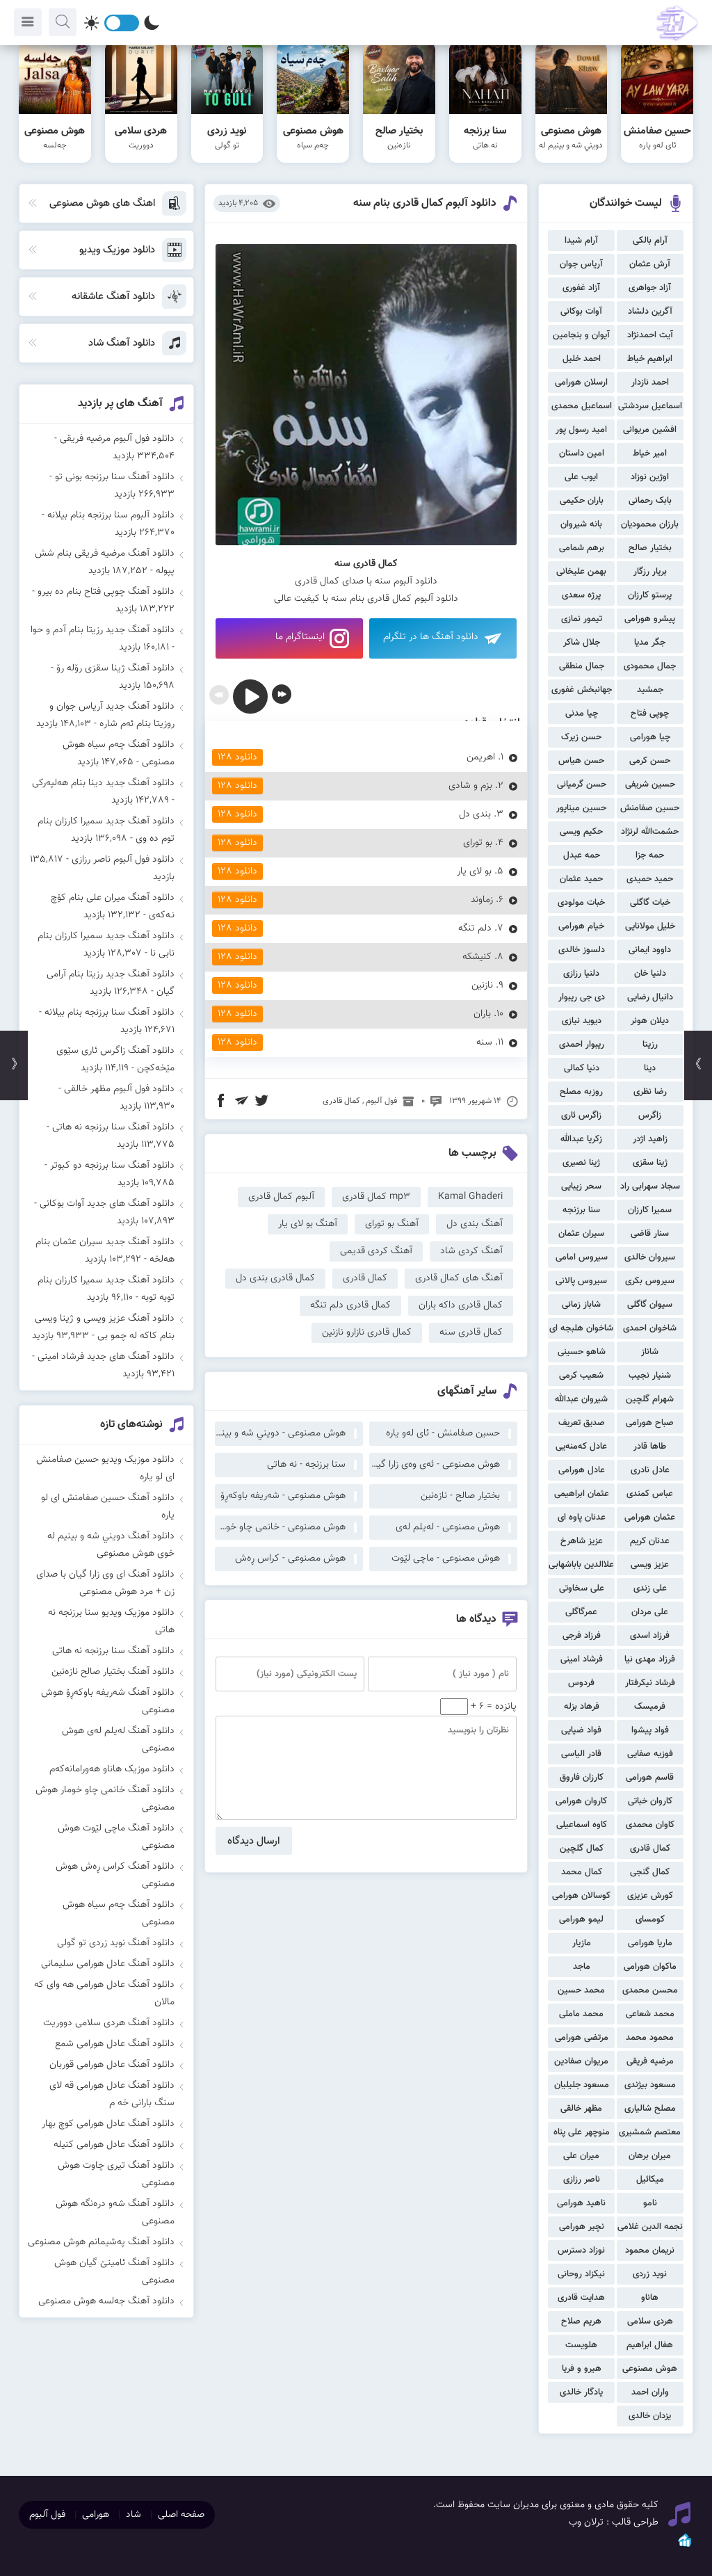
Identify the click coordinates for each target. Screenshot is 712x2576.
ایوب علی (581, 477)
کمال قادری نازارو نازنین (367, 1333)
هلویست (581, 2345)
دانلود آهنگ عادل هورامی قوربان (112, 2065)
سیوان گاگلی (650, 1305)
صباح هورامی (650, 1423)
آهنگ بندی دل (475, 1224)
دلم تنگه (475, 928)
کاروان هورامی (581, 1801)
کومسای (650, 1919)
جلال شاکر (582, 643)
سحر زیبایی (581, 1186)
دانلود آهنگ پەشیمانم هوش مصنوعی (101, 2242)
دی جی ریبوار (582, 997)
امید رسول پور (581, 430)
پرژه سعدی (581, 595)
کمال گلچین (582, 1849)
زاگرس (650, 1116)
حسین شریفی (650, 784)
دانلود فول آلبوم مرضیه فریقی (117, 439)
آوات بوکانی (581, 312)
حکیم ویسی (581, 832)
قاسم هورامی (650, 1778)
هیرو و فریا (582, 2369)
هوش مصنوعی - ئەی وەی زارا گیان (435, 1465)
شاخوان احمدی (650, 1328)
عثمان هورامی (650, 1518)
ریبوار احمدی (582, 1045)
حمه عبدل (582, 855)
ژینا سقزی (650, 1163)
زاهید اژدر (650, 1139)
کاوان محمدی (650, 1825)
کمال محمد (582, 1872)
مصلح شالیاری (650, 2109)
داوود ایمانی (650, 950)
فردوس (581, 1683)
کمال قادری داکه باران (461, 1305)
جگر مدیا (650, 643)
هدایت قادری (581, 2298)
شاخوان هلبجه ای (581, 1328)
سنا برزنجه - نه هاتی (306, 1465)
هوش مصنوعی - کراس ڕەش (290, 1559)
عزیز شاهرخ (582, 1541)
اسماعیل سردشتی (650, 406)
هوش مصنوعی (650, 2369)
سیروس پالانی (581, 1281)
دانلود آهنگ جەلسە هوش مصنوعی (106, 2301)
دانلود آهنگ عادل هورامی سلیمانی (108, 1964)
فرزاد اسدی (650, 1636)
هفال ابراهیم (650, 2345)
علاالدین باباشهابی (581, 1565)
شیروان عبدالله (581, 1399)
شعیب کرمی (581, 1376)
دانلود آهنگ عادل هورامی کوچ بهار (108, 2124)
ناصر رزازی (582, 2180)
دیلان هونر (650, 1021)
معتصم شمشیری (650, 2132)
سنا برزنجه (581, 1210)
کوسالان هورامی (581, 1896)
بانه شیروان (581, 524)
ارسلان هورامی (581, 383)
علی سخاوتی (582, 1588)
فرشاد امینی (582, 1659)
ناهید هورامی (581, 2203)
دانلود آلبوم (415, 581)
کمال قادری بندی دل (275, 1278)
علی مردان (650, 1612)
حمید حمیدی (650, 879)
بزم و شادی (470, 786)
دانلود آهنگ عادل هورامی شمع (115, 2044)
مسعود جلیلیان (582, 2085)
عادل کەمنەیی (581, 1447)
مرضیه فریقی (650, 2061)
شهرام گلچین (650, 1399)
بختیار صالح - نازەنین (460, 1496)
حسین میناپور (581, 808)
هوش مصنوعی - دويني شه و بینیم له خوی (280, 1433)
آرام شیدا (581, 241)
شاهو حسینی (582, 1352)
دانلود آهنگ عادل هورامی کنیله (114, 2145)
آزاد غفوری (581, 288)
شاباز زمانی (581, 1305)
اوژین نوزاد (650, 477)
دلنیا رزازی (581, 974)
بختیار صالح (650, 548)
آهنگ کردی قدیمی (376, 1251)
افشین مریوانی (650, 430)
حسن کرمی (650, 761)
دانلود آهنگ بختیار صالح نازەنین (113, 1672)
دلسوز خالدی (582, 950)
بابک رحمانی (650, 501)
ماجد (582, 1967)
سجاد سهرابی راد (650, 1186)
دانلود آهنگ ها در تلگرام (431, 637)
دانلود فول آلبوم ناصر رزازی (123, 860)
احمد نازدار (650, 383)
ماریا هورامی (650, 1943)
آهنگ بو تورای (392, 1224)
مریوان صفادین (581, 2061)
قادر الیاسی (581, 1754)
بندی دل (475, 814)
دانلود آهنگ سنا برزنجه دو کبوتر (112, 1166)
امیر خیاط (650, 453)
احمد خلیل (582, 359)
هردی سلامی (650, 2321)
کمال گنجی (650, 1872)
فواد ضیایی (581, 1730)
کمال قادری (650, 1849)
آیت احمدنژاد (650, 335)
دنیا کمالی (582, 1068)
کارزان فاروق (582, 1778)
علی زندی (650, 1588)
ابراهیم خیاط (650, 359)
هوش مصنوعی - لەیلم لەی (448, 1527)
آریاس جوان (581, 264)
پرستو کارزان (650, 595)
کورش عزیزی (650, 1896)
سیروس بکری (650, 1281)
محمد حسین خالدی (581, 1992)
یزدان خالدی (650, 2416)
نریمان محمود (650, 2251)
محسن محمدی (650, 1990)
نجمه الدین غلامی (650, 2227)
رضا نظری (650, 1092)
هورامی (96, 2515)
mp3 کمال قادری (376, 1197)
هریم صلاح (581, 2321)
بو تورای (478, 843)
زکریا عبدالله (581, 1139)
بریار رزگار (650, 572)
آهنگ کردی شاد (471, 1251)
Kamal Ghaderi (470, 1197)
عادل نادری (650, 1470)
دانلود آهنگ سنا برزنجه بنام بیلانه (110, 1013)
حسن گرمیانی (582, 784)
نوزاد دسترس (581, 2251)
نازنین (482, 985)
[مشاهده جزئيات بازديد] (685, 2546)
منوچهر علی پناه (582, 2132)
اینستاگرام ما (300, 637)
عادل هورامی (582, 1470)
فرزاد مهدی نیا (650, 1659)
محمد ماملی (581, 2014)
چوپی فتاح (650, 714)
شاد (133, 2515)
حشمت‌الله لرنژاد (650, 832)
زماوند (482, 900)
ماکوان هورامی (650, 1967)
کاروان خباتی (650, 1801)
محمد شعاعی (650, 2014)
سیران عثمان (581, 1234)
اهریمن (481, 757)
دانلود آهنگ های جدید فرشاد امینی (106, 1357)
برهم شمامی (582, 548)
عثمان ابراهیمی (582, 1494)
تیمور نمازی (582, 619)
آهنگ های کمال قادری (459, 1278)
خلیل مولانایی (650, 926)
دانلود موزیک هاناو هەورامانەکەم (112, 1769)
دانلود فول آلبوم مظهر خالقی (119, 1089)
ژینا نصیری (581, 1163)
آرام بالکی (650, 241)
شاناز (650, 1352)
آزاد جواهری (650, 288)
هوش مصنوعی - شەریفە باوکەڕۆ (283, 1496)
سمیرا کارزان (650, 1210)
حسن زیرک (581, 737)
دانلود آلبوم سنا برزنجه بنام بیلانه (111, 515)
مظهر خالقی (581, 2109)
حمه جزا (650, 855)
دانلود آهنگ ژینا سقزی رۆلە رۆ (115, 668)
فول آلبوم (381, 1101)
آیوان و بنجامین (581, 335)
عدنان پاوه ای (582, 1518)
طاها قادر (650, 1447)
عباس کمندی (650, 1494)
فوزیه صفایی (650, 1754)
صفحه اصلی (181, 2515)
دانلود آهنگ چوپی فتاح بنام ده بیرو (106, 592)
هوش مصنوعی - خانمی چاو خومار (280, 1527)
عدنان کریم (650, 1541)
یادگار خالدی (581, 2392)
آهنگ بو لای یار (308, 1224)
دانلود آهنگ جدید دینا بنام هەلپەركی (103, 783)
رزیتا (650, 1045)
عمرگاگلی (581, 1612)
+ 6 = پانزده (492, 1707)
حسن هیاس (581, 761)
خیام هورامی (581, 926)
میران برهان (650, 2156)
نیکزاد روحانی (581, 2274)
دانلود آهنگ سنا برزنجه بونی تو (115, 477)
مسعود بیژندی (650, 2085)
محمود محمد (650, 2038)
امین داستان (582, 453)
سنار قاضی (650, 1234)
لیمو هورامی (581, 1919)
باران (482, 1014)
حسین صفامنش (650, 808)
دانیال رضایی (650, 997)
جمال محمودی (650, 666)
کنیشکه (477, 957)
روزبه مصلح (581, 1092)
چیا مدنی (582, 714)
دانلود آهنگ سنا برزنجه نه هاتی (113, 1127)
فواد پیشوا (650, 1730)
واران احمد (650, 2392)
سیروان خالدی (650, 1257)
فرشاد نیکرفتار (650, 1683)
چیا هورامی (650, 737)
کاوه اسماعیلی (582, 1825)
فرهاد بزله (582, 1707)
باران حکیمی (582, 501)
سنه (484, 1043)
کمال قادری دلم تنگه (350, 1305)
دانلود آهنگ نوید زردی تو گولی (116, 1943)
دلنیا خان (650, 974)
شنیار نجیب (650, 1376)
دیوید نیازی (582, 1021)
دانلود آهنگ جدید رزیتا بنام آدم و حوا (103, 630)
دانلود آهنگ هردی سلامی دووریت (109, 2023)
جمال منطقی (582, 666)
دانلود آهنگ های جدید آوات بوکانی (107, 1204)
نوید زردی (650, 2274)
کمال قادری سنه (471, 1333)
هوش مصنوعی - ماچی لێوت (446, 1559)
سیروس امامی (582, 1257)
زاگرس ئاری (581, 1116)
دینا (650, 1068)
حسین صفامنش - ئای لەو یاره (443, 1433)
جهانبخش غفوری (582, 690)
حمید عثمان (581, 879)
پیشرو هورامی (650, 619)
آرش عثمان (650, 264)
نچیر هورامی (582, 2227)
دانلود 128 (237, 757)
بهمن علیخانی (581, 572)
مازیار (582, 1943)
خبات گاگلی (650, 903)
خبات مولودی (581, 903)
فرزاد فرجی (582, 1636)
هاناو (650, 2298)
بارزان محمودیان (650, 524)
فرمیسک (650, 1707)
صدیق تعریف (582, 1423)
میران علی (581, 2156)
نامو (650, 2203)
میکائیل (650, 2180)
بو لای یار (474, 871)
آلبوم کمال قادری (281, 1197)
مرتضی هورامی (582, 2038)
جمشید (650, 690)
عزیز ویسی (650, 1565)
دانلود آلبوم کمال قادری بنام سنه (425, 203)
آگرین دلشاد (650, 312)
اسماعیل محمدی (582, 406)
